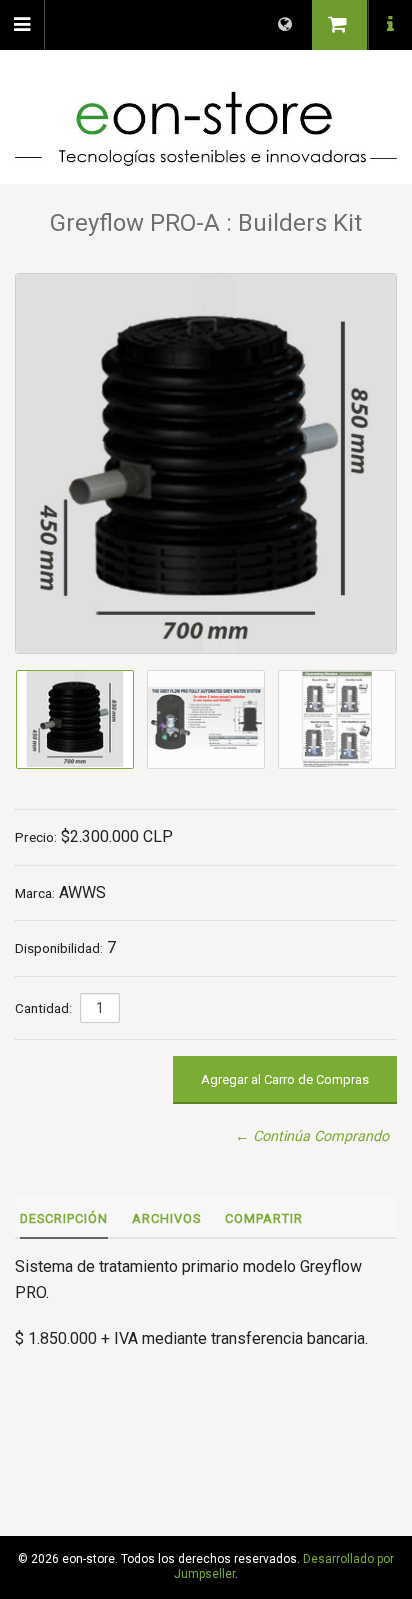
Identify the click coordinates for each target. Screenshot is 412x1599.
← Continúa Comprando (312, 1136)
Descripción (64, 1218)
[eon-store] (206, 129)
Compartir (264, 1218)
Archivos (166, 1218)
